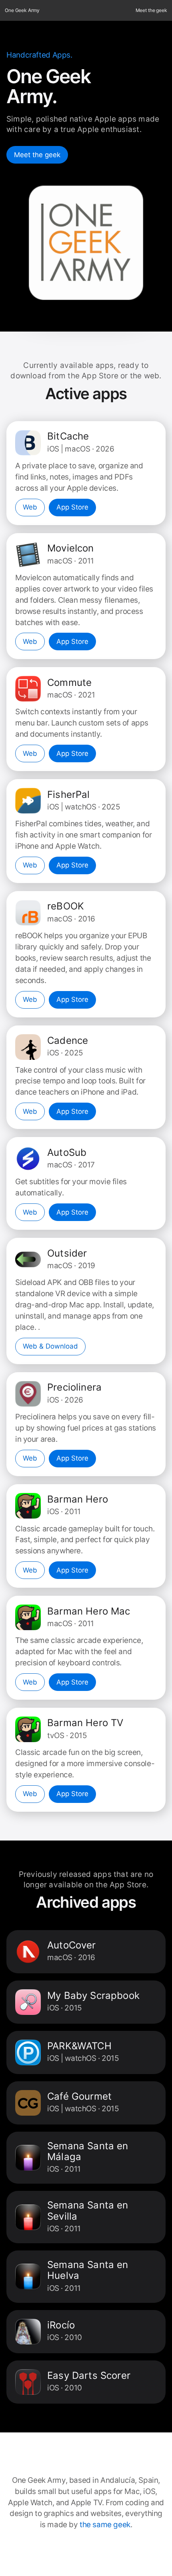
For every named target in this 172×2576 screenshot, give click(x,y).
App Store (72, 507)
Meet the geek (151, 10)
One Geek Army (22, 10)
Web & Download (50, 1346)
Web (30, 507)
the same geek (105, 2525)
